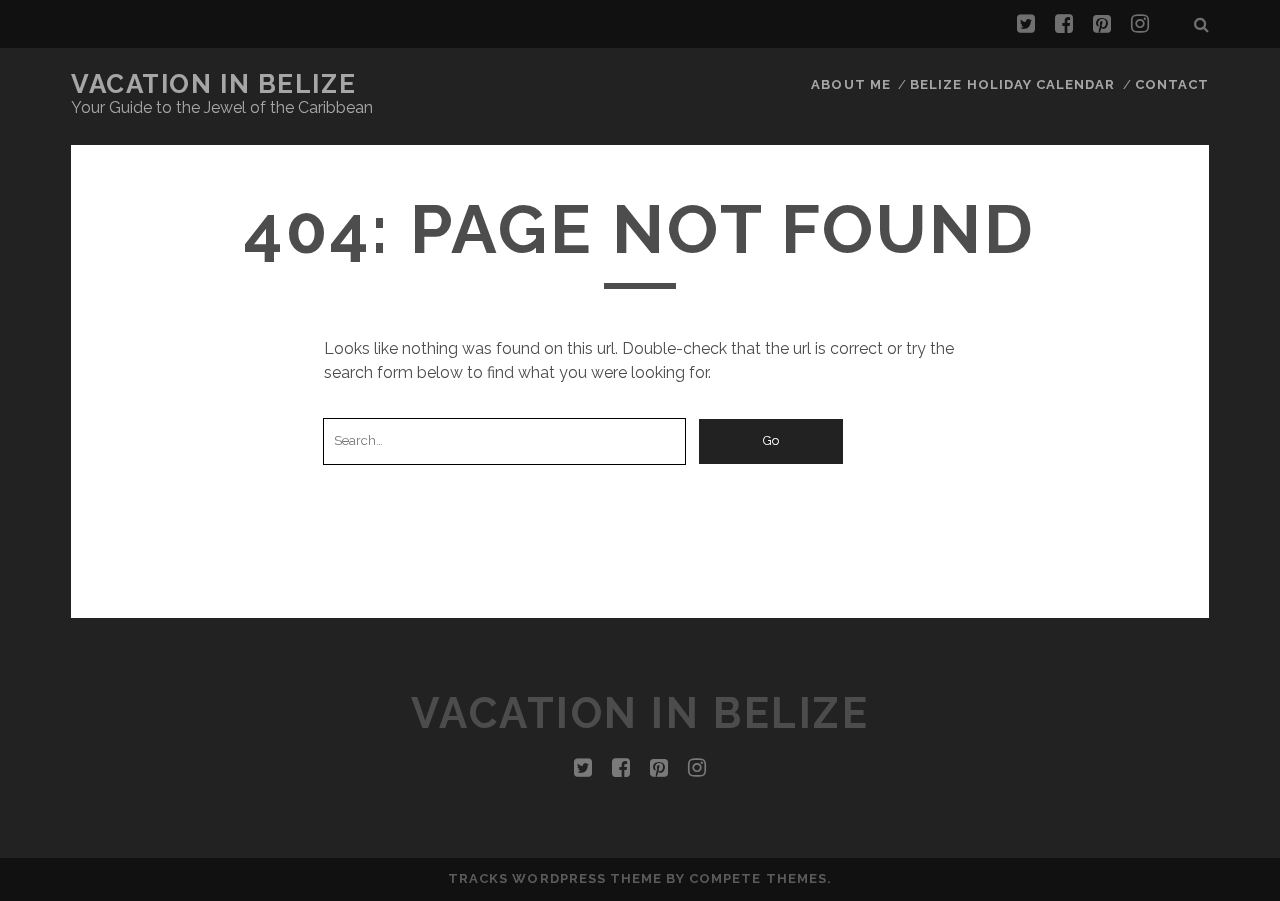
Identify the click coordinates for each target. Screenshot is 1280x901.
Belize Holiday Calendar (1012, 84)
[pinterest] (1102, 24)
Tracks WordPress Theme (555, 878)
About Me (850, 84)
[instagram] (1140, 24)
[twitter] (1026, 24)
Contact (1172, 84)
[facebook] (1064, 24)
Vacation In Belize (213, 84)
